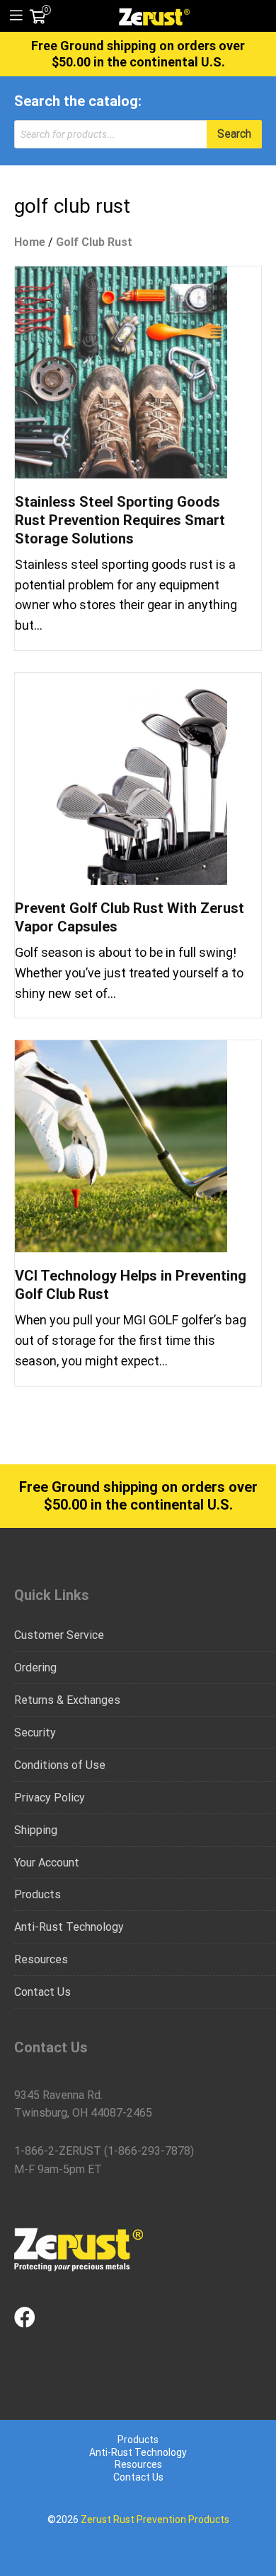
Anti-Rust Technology (69, 1927)
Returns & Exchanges (67, 1700)
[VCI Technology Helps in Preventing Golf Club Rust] (121, 1146)
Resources (41, 1959)
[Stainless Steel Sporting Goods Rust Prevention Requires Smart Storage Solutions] (121, 371)
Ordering (35, 1668)
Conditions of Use (60, 1765)
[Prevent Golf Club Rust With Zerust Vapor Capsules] (121, 778)
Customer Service (59, 1635)
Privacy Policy (50, 1798)
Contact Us (42, 1992)
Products (38, 1894)
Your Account (47, 1863)
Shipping (36, 1830)
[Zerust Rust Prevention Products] (154, 16)
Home (30, 242)
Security (35, 1733)
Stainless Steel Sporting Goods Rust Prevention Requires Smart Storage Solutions (120, 520)
